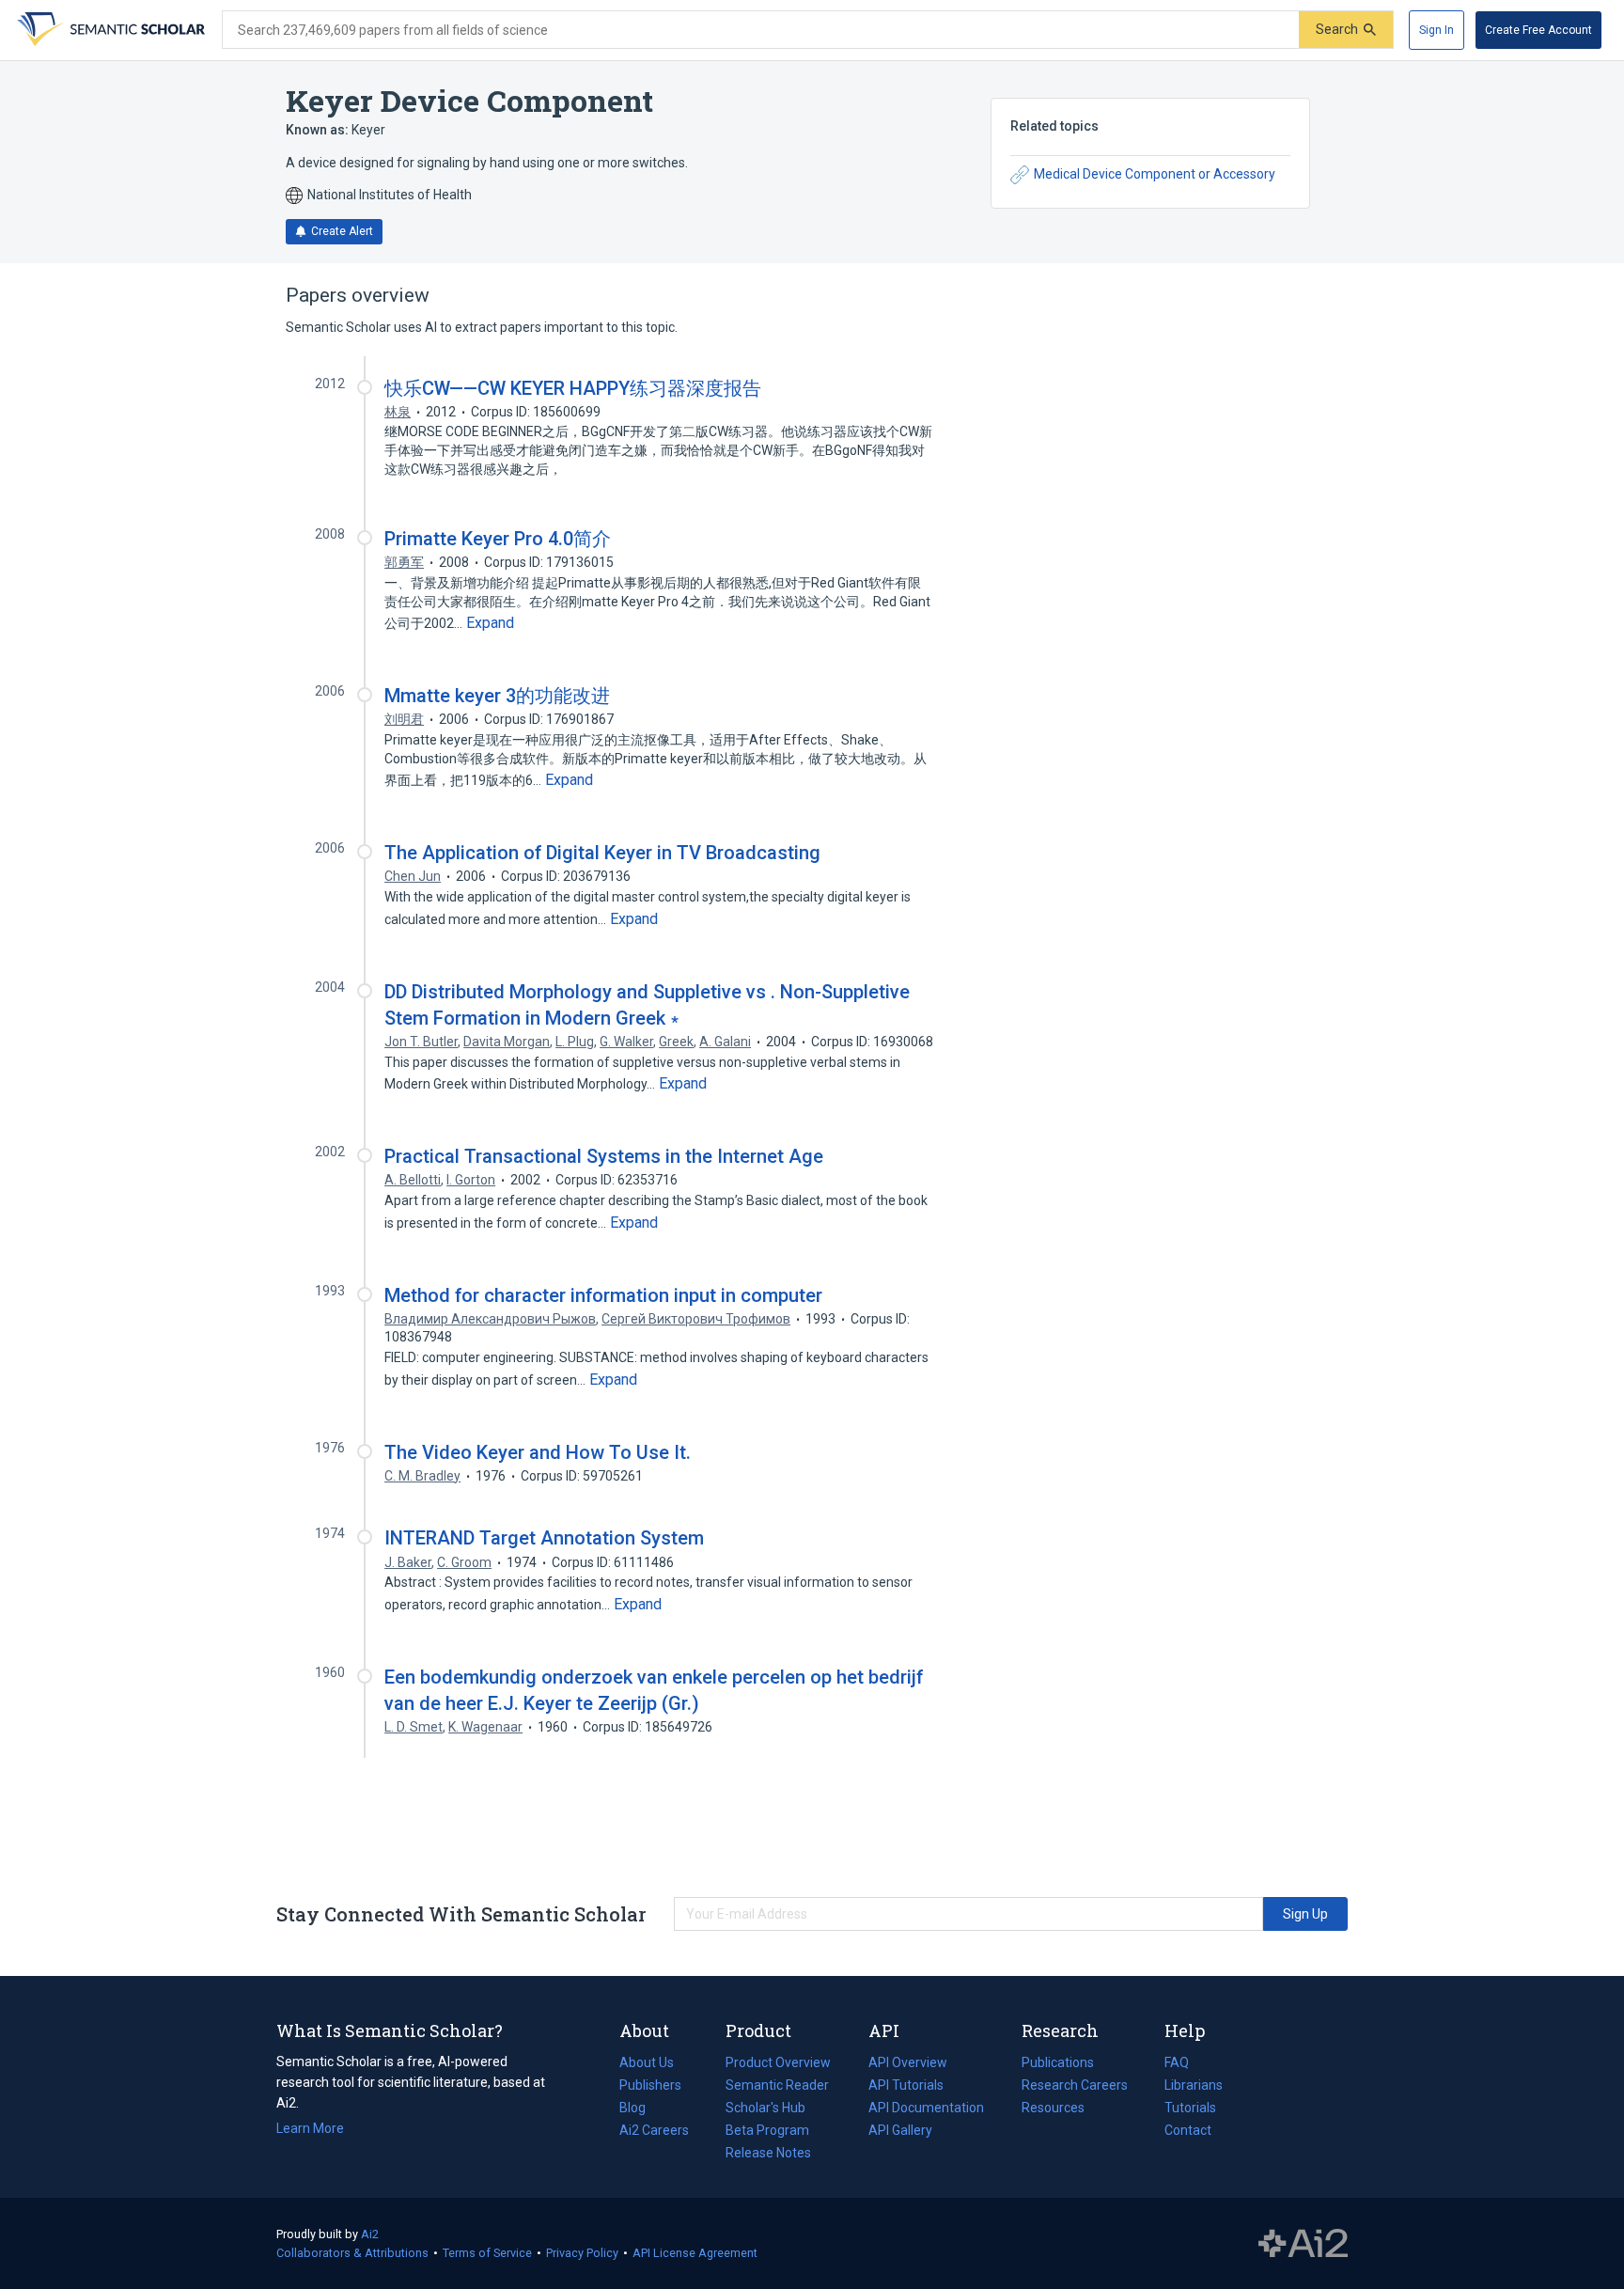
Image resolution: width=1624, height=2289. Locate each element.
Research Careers (1075, 2087)
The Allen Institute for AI (1303, 2244)
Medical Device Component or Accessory (1155, 174)
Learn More (310, 2128)
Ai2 (370, 2234)
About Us (647, 2062)
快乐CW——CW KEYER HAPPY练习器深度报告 (573, 388)
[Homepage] (109, 30)
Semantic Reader (777, 2085)
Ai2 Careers (654, 2132)
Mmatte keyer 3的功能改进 (497, 696)
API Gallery (900, 2130)
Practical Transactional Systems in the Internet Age (604, 1156)
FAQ (1177, 2062)
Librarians (1194, 2085)
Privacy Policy (582, 2253)
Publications (1058, 2064)
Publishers (650, 2085)
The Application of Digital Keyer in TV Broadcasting (602, 853)
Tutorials (1190, 2108)
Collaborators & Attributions (352, 2253)
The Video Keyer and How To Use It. (538, 1452)
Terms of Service (487, 2253)
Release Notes (768, 2153)
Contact (1188, 2130)
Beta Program (767, 2130)
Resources (1053, 2109)
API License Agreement (695, 2253)
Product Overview (778, 2062)
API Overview (908, 2062)
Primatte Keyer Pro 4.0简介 (498, 539)
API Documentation (926, 2109)
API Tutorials (906, 2085)
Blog (640, 2109)
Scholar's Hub (765, 2108)
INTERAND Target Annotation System (544, 1538)
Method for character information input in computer (603, 1295)
